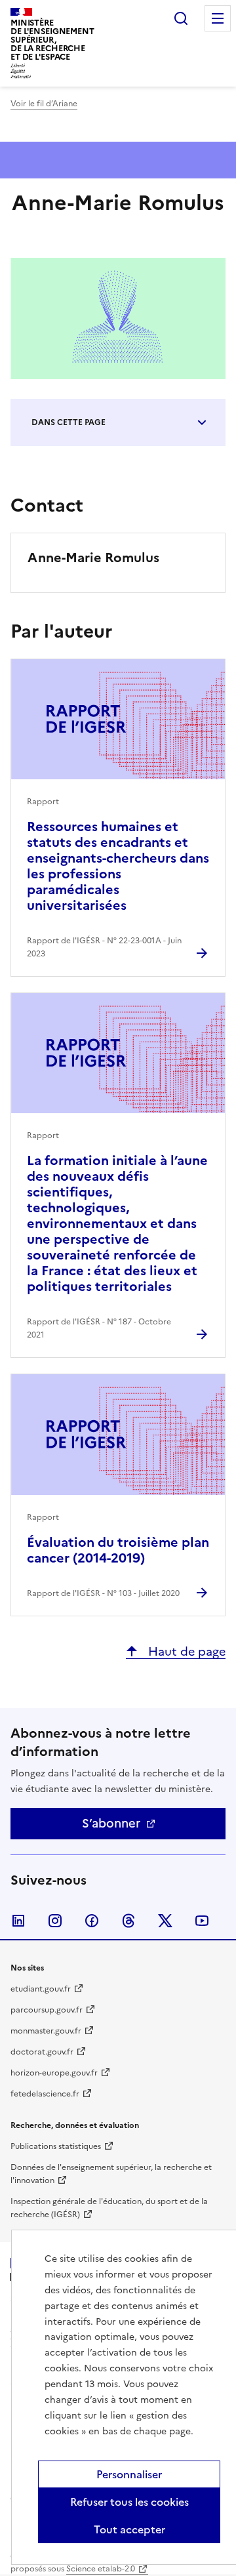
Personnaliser (129, 2474)
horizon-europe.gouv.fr (54, 2073)
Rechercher (181, 18)
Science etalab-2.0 (101, 2569)
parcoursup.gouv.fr (47, 2010)
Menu (218, 18)
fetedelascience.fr (45, 2094)
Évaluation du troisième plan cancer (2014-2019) (118, 1550)
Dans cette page (69, 422)
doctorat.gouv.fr (42, 2052)
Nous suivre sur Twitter (165, 1921)
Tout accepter (129, 2529)
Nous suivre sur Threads (128, 1921)
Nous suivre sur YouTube (202, 1921)
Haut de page (185, 1651)
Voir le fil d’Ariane (44, 104)
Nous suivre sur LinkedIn (18, 1921)
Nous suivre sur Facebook (92, 1921)
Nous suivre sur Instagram (55, 1921)
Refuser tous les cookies (129, 2502)
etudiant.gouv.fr (41, 1989)
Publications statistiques (56, 2146)
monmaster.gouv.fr (46, 2031)
